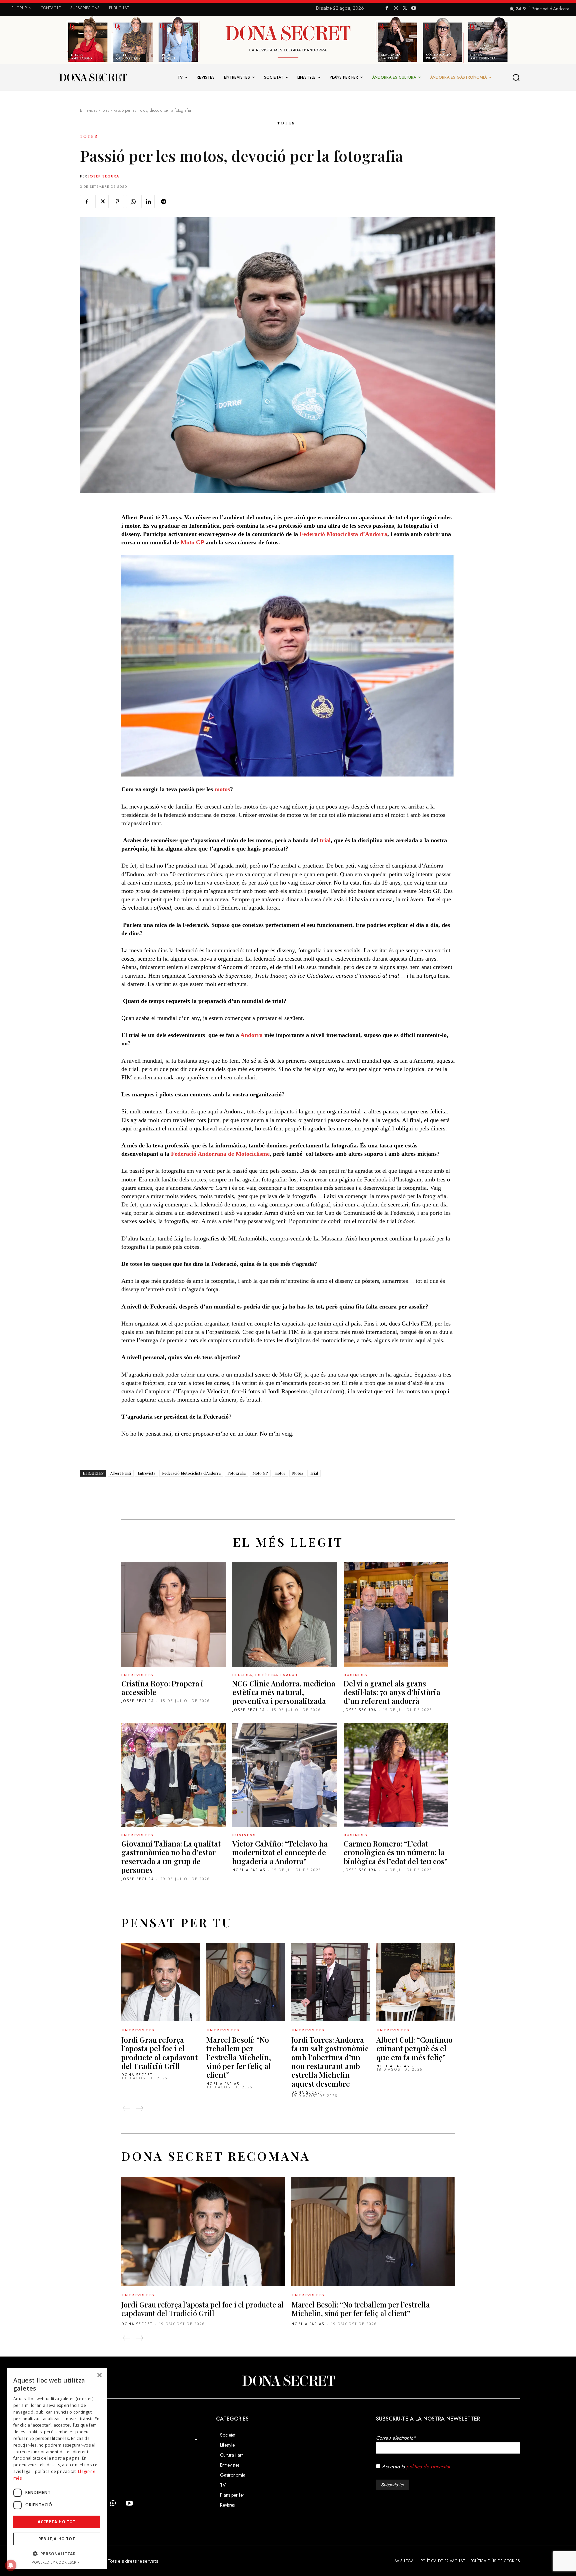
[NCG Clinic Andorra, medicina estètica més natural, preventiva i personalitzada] (284, 1615)
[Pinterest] (117, 201)
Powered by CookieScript (57, 2562)
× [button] (99, 2375)
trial (325, 840)
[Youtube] (414, 9)
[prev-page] (126, 2108)
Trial (314, 1473)
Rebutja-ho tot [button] (57, 2539)
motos (222, 789)
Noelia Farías (249, 1870)
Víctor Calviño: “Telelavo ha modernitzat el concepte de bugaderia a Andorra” (280, 1852)
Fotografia (236, 1473)
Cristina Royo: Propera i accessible (162, 1688)
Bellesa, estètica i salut (265, 1675)
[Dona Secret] (288, 2381)
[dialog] (57, 2469)
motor (280, 1473)
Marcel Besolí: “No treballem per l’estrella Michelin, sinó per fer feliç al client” (239, 2057)
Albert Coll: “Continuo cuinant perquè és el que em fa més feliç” (414, 2048)
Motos (298, 1473)
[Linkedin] (148, 201)
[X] (405, 9)
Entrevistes (88, 110)
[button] (516, 77)
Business (356, 1675)
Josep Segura (104, 176)
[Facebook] (387, 9)
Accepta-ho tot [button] (57, 2522)
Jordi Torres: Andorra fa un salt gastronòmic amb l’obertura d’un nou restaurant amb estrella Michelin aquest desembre (330, 2062)
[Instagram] (396, 9)
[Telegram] (163, 201)
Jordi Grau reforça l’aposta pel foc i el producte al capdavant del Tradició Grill (159, 2053)
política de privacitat (428, 2467)
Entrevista (146, 1473)
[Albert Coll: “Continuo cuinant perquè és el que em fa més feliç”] (415, 1982)
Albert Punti (121, 1473)
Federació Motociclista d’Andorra (343, 534)
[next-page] (139, 2108)
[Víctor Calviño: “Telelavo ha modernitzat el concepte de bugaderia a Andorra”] (284, 1775)
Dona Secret (137, 2075)
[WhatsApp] (133, 201)
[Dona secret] (93, 77)
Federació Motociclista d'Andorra (191, 1473)
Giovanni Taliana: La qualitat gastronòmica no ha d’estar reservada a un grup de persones (171, 1857)
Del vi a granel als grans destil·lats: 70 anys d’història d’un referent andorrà (392, 1692)
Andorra (251, 1035)
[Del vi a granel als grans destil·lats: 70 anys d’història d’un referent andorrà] (396, 1615)
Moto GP (192, 542)
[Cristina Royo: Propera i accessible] (173, 1615)
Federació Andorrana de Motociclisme (220, 1154)
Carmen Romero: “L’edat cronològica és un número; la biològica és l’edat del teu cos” (396, 1852)
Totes (105, 110)
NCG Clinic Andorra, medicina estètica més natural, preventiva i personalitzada (284, 1692)
